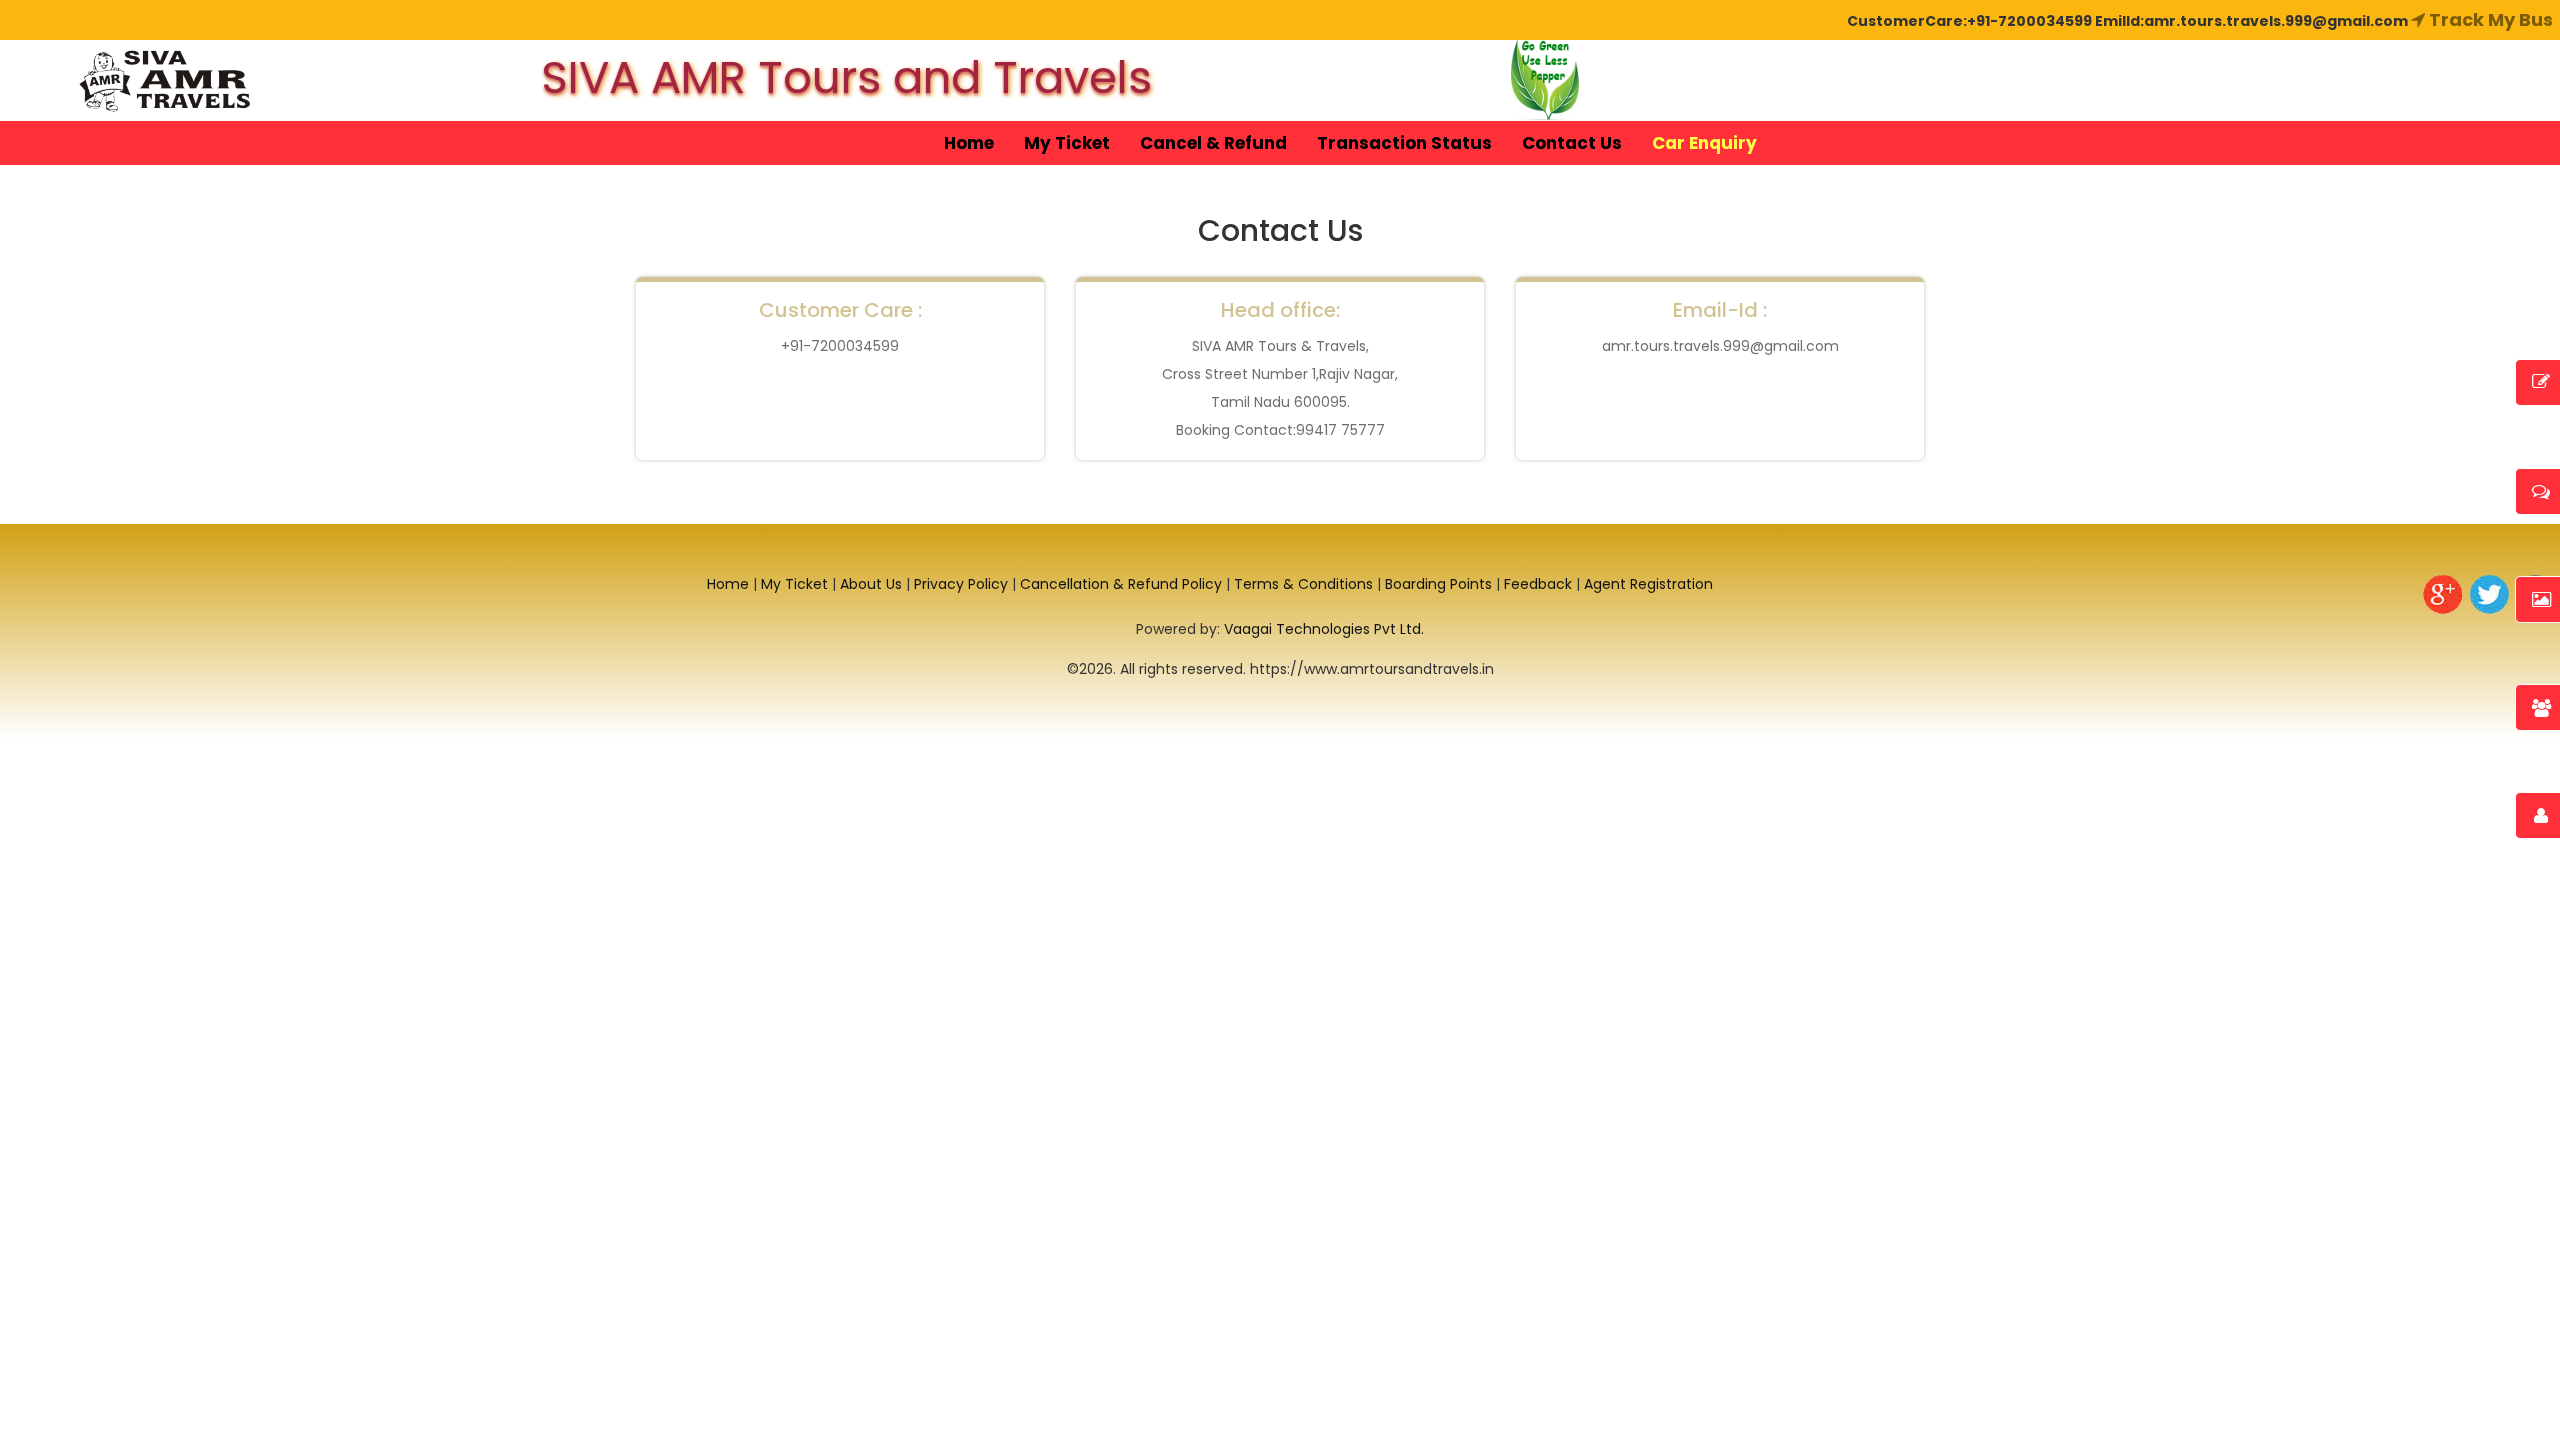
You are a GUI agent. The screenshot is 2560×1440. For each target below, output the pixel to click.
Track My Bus (2489, 19)
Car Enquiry (1704, 143)
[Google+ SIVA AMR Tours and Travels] (2442, 594)
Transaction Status (1404, 143)
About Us (871, 584)
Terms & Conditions (1303, 584)
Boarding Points (1438, 584)
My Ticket (1067, 143)
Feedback (1538, 584)
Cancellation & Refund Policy (1121, 584)
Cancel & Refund (1213, 143)
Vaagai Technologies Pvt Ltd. (1324, 629)
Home (969, 143)
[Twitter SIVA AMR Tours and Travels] (2489, 594)
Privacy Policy (961, 584)
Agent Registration (1648, 584)
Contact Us (1572, 143)
